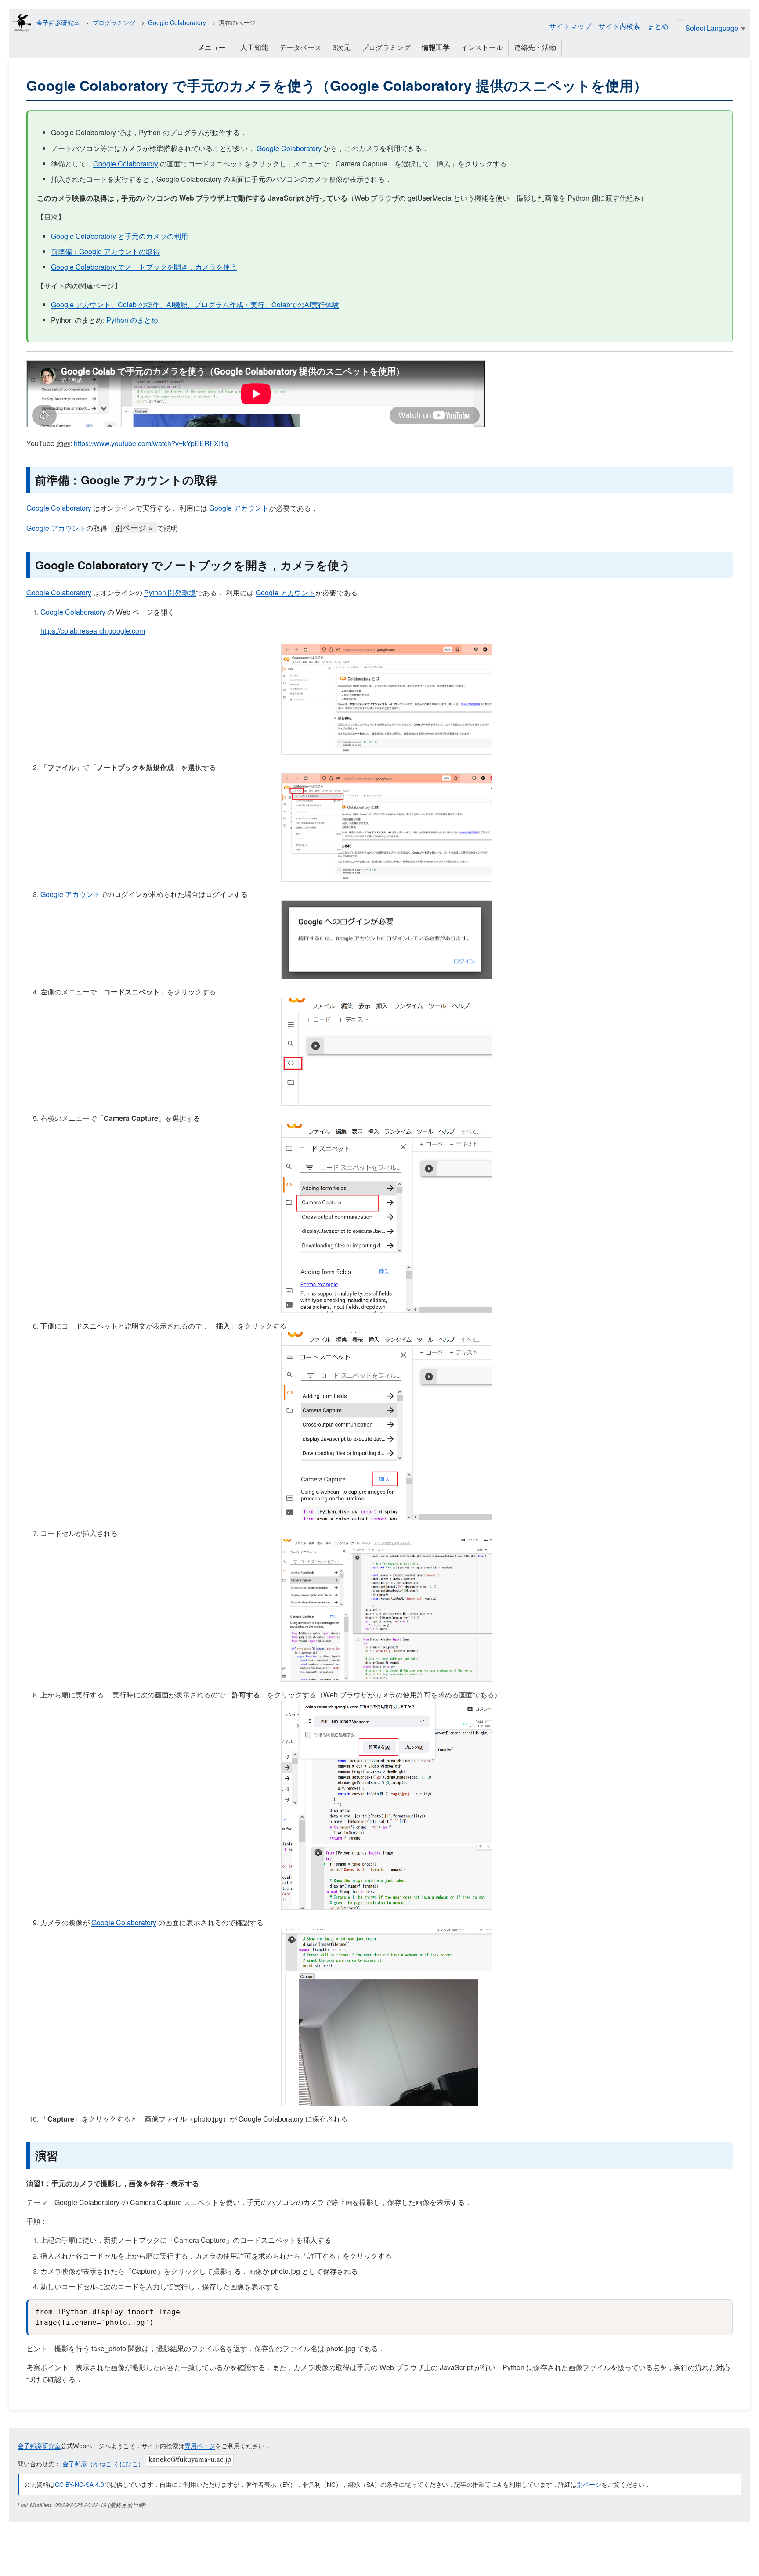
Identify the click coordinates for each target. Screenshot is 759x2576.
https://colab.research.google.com (93, 631)
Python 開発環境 (170, 593)
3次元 (342, 47)
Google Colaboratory (177, 22)
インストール (482, 47)
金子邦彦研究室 (58, 22)
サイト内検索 (619, 26)
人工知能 (254, 47)
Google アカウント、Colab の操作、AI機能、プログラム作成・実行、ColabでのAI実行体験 (195, 304)
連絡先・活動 (535, 47)
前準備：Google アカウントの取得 (105, 251)
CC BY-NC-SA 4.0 (80, 2484)
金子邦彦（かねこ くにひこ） (103, 2464)
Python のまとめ (132, 320)
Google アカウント (239, 508)
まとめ (658, 26)
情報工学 (436, 47)
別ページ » (134, 527)
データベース (300, 47)
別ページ (589, 2484)
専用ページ (200, 2445)
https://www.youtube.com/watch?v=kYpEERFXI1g (151, 443)
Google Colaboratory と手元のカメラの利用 (119, 236)
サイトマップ (570, 26)
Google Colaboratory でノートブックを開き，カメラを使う (144, 267)
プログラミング (114, 22)
